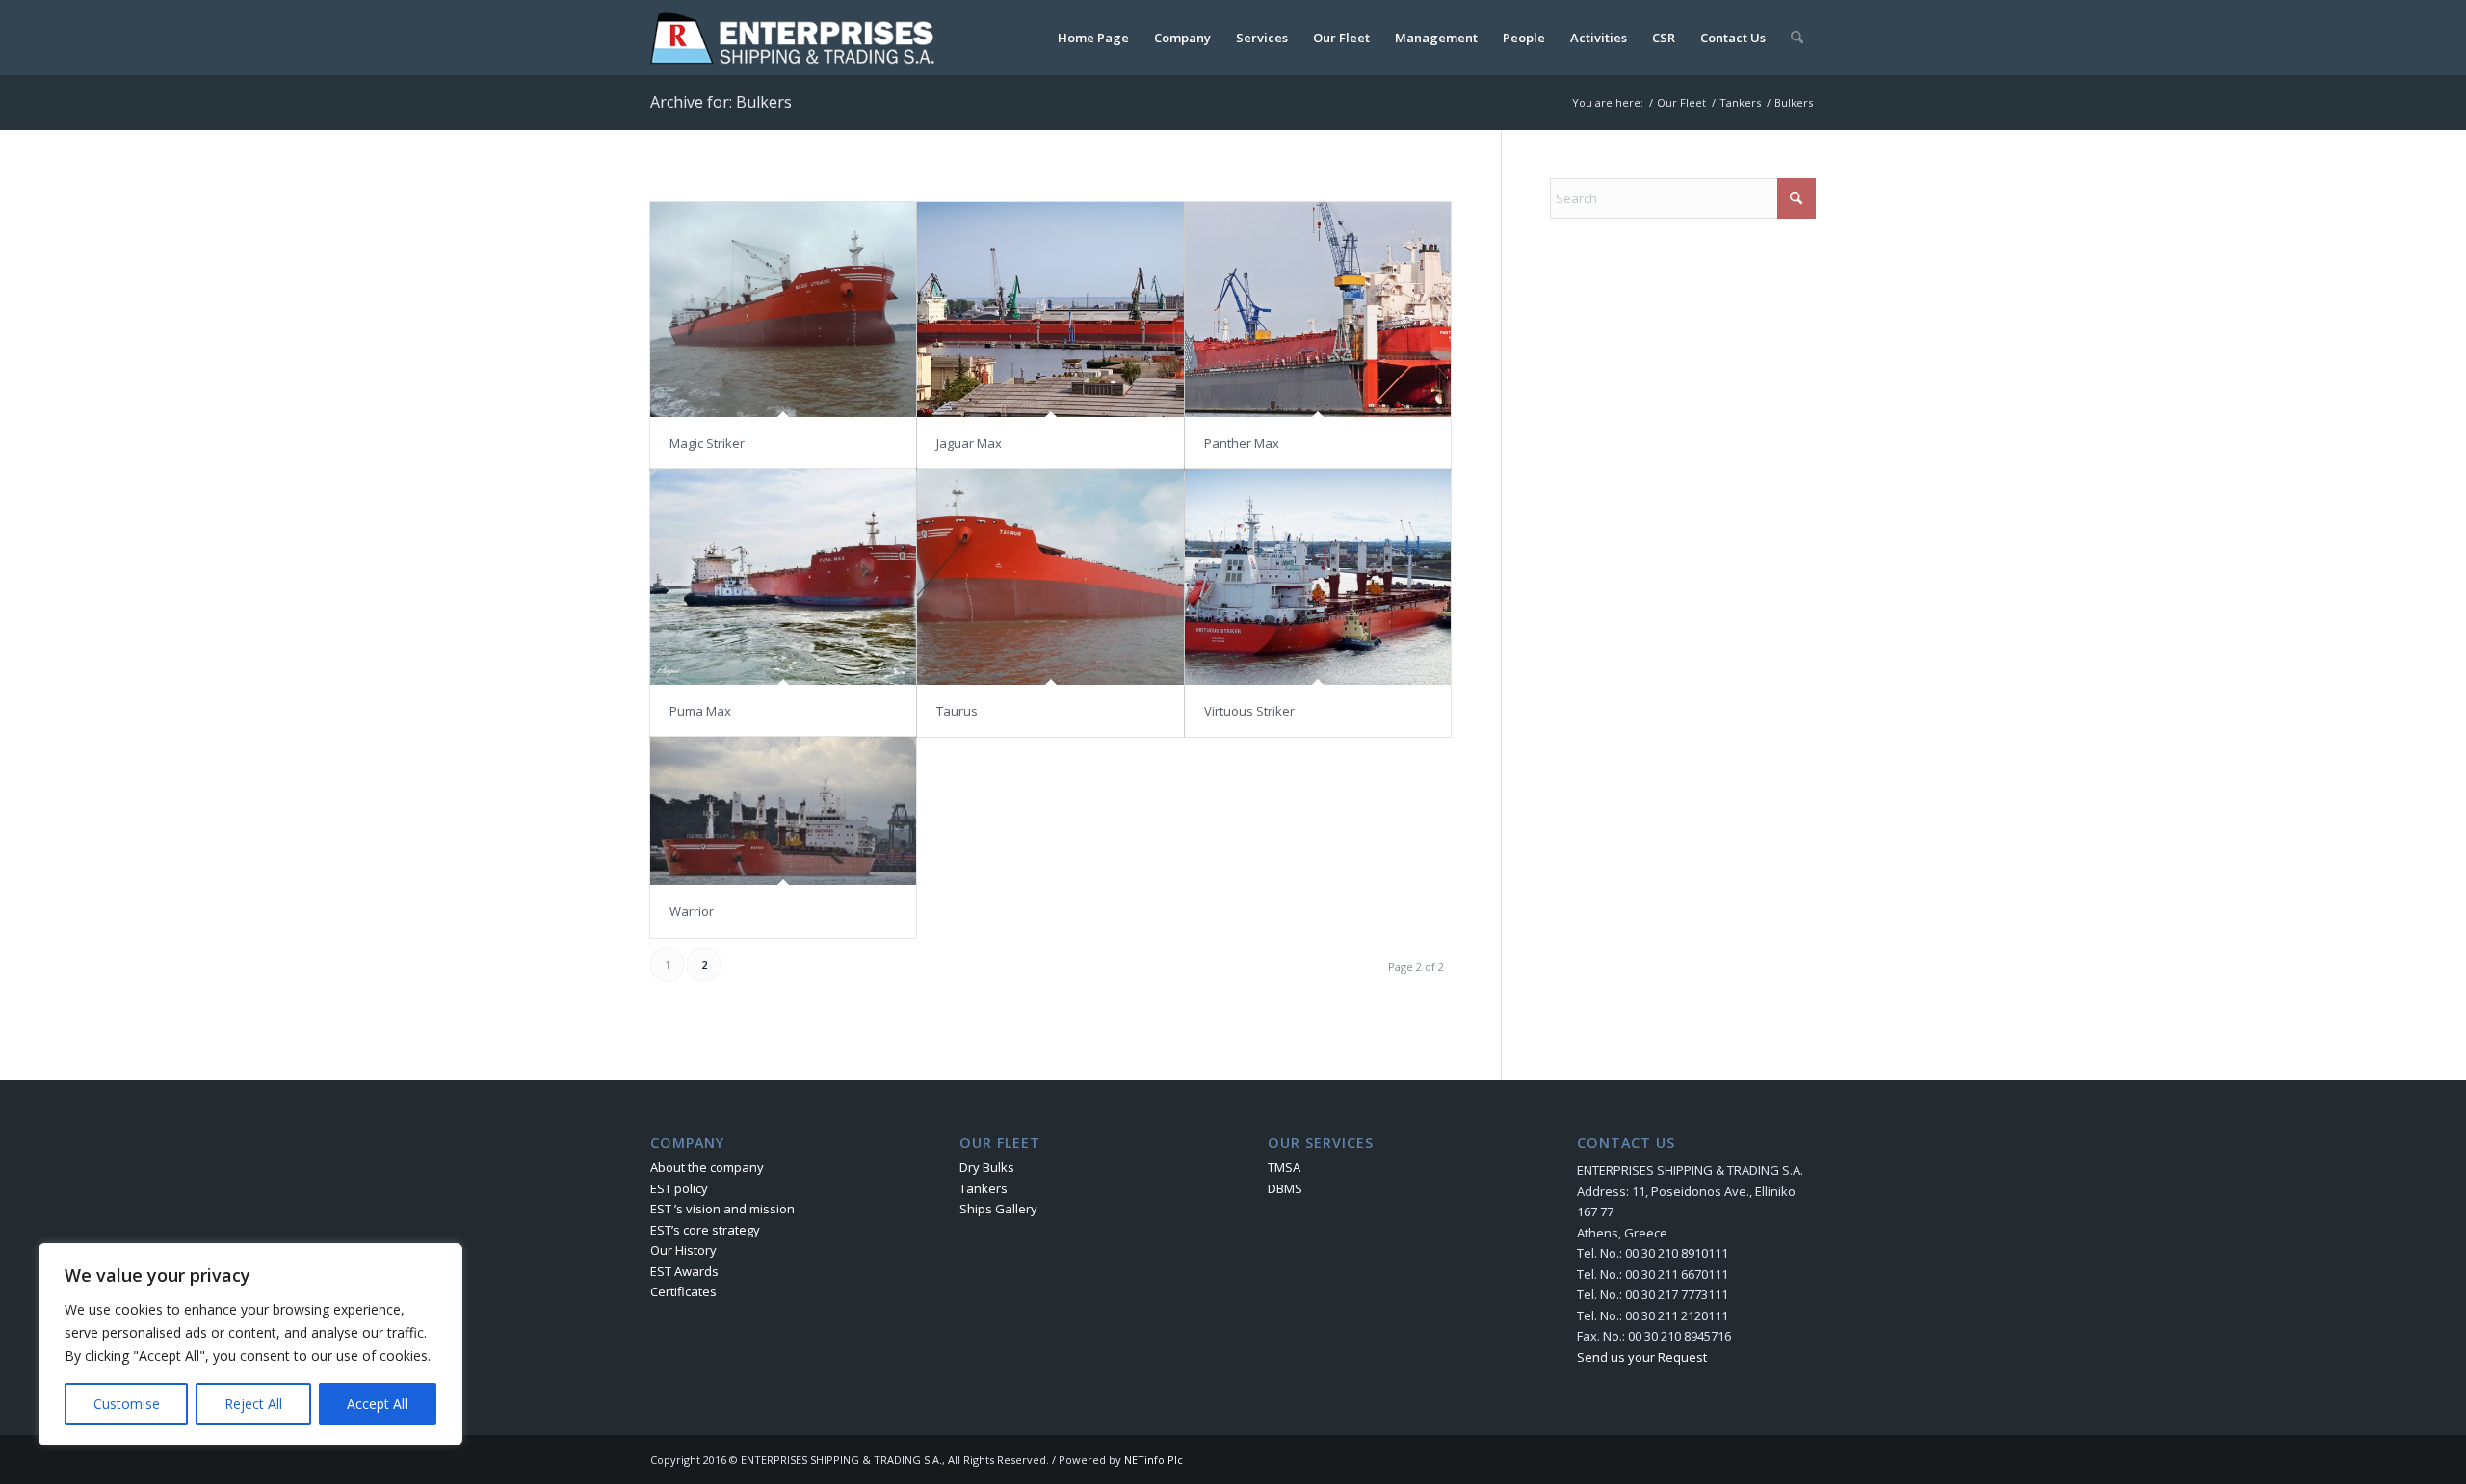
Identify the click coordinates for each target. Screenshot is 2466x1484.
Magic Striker (707, 443)
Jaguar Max (969, 443)
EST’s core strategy (705, 1230)
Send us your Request (1642, 1357)
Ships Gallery (998, 1209)
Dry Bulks (987, 1167)
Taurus (957, 711)
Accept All (377, 1404)
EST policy (679, 1188)
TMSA (1284, 1167)
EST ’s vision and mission (722, 1209)
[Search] (1797, 38)
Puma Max (700, 711)
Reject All (253, 1404)
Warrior (692, 911)
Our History (683, 1250)
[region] (250, 1344)
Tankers (984, 1188)
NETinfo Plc (1154, 1459)
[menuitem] (1093, 38)
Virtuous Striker (1249, 711)
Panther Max (1242, 443)
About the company (707, 1167)
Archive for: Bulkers (721, 102)
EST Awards (684, 1271)
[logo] (796, 38)
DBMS (1285, 1188)
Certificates (683, 1291)
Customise (127, 1404)
